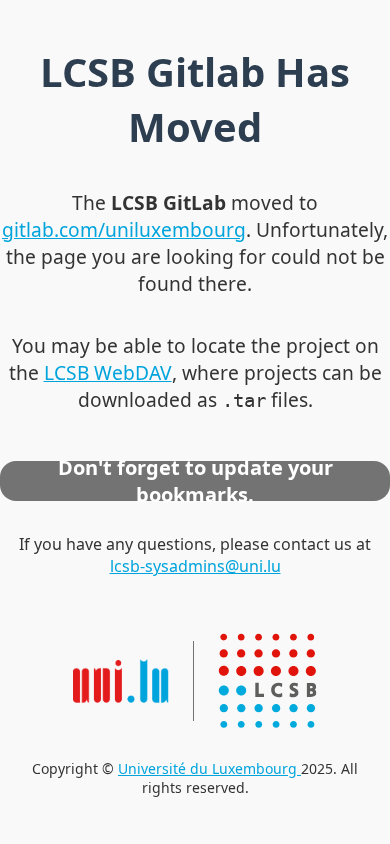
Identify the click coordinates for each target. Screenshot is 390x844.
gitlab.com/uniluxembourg (124, 229)
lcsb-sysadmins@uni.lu (195, 566)
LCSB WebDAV (108, 372)
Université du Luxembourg (209, 768)
